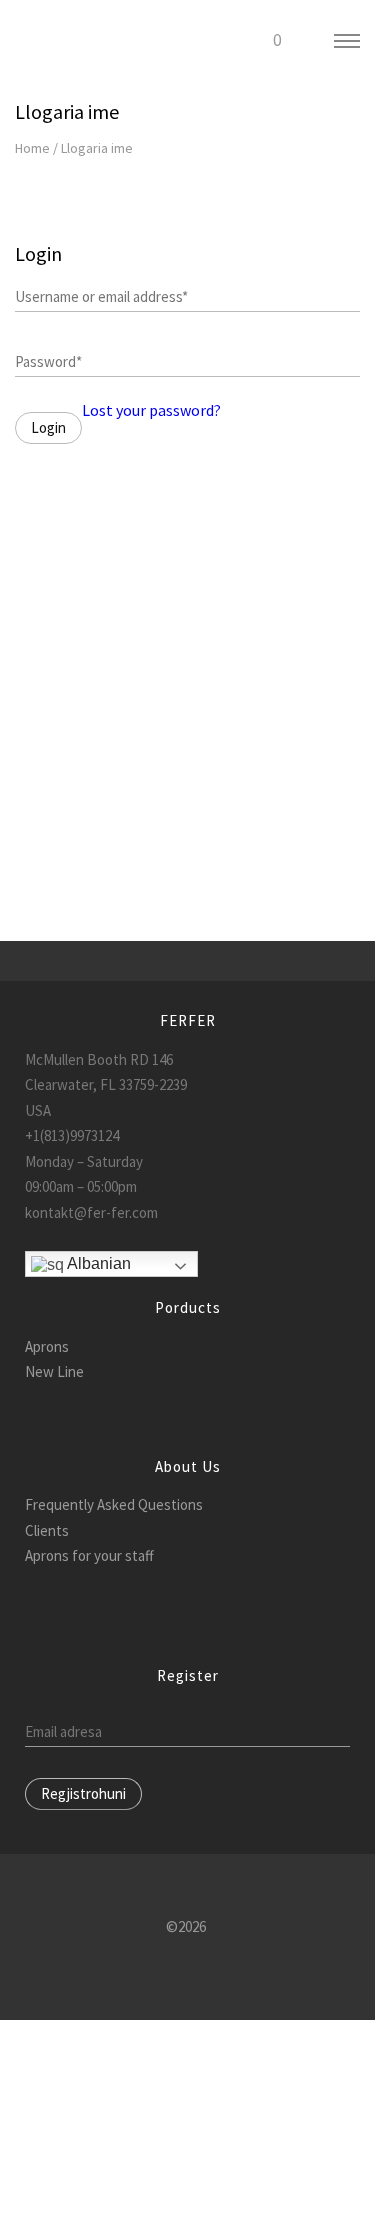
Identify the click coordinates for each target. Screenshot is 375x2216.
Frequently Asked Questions (114, 1504)
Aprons (47, 1346)
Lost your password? (151, 410)
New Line (54, 1371)
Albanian (97, 1263)
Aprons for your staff (89, 1555)
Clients (47, 1530)
